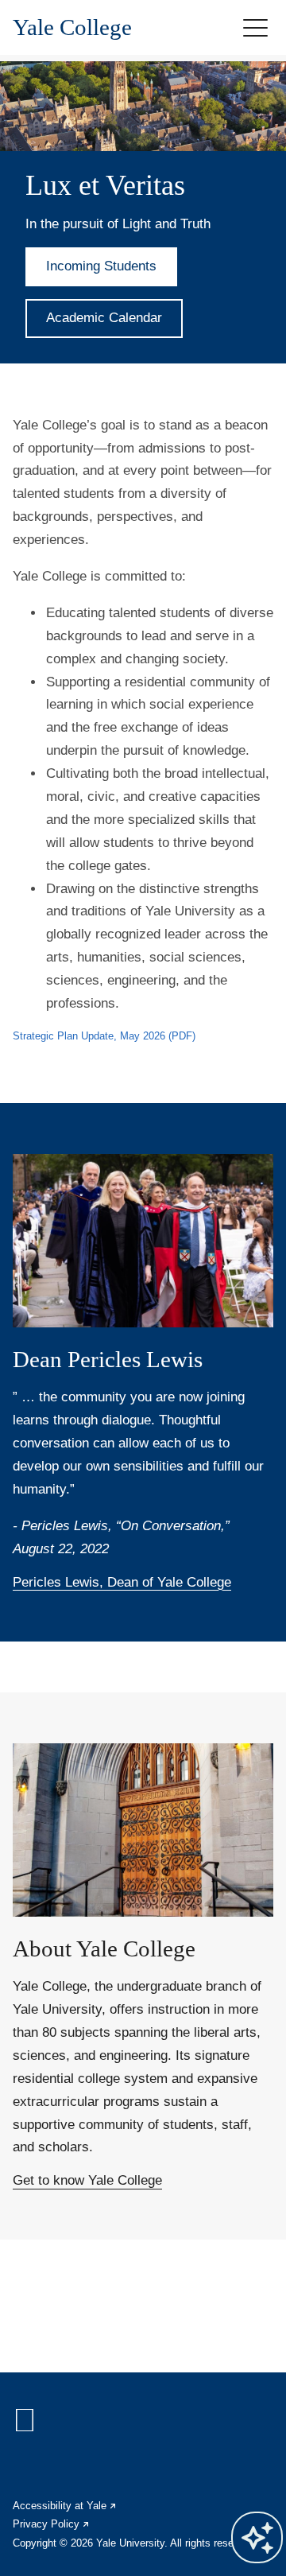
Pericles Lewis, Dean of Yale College (122, 1582)
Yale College (72, 27)
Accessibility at (65, 2506)
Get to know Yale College (87, 2180)
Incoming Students (101, 266)
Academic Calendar (104, 318)
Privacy (52, 2524)
